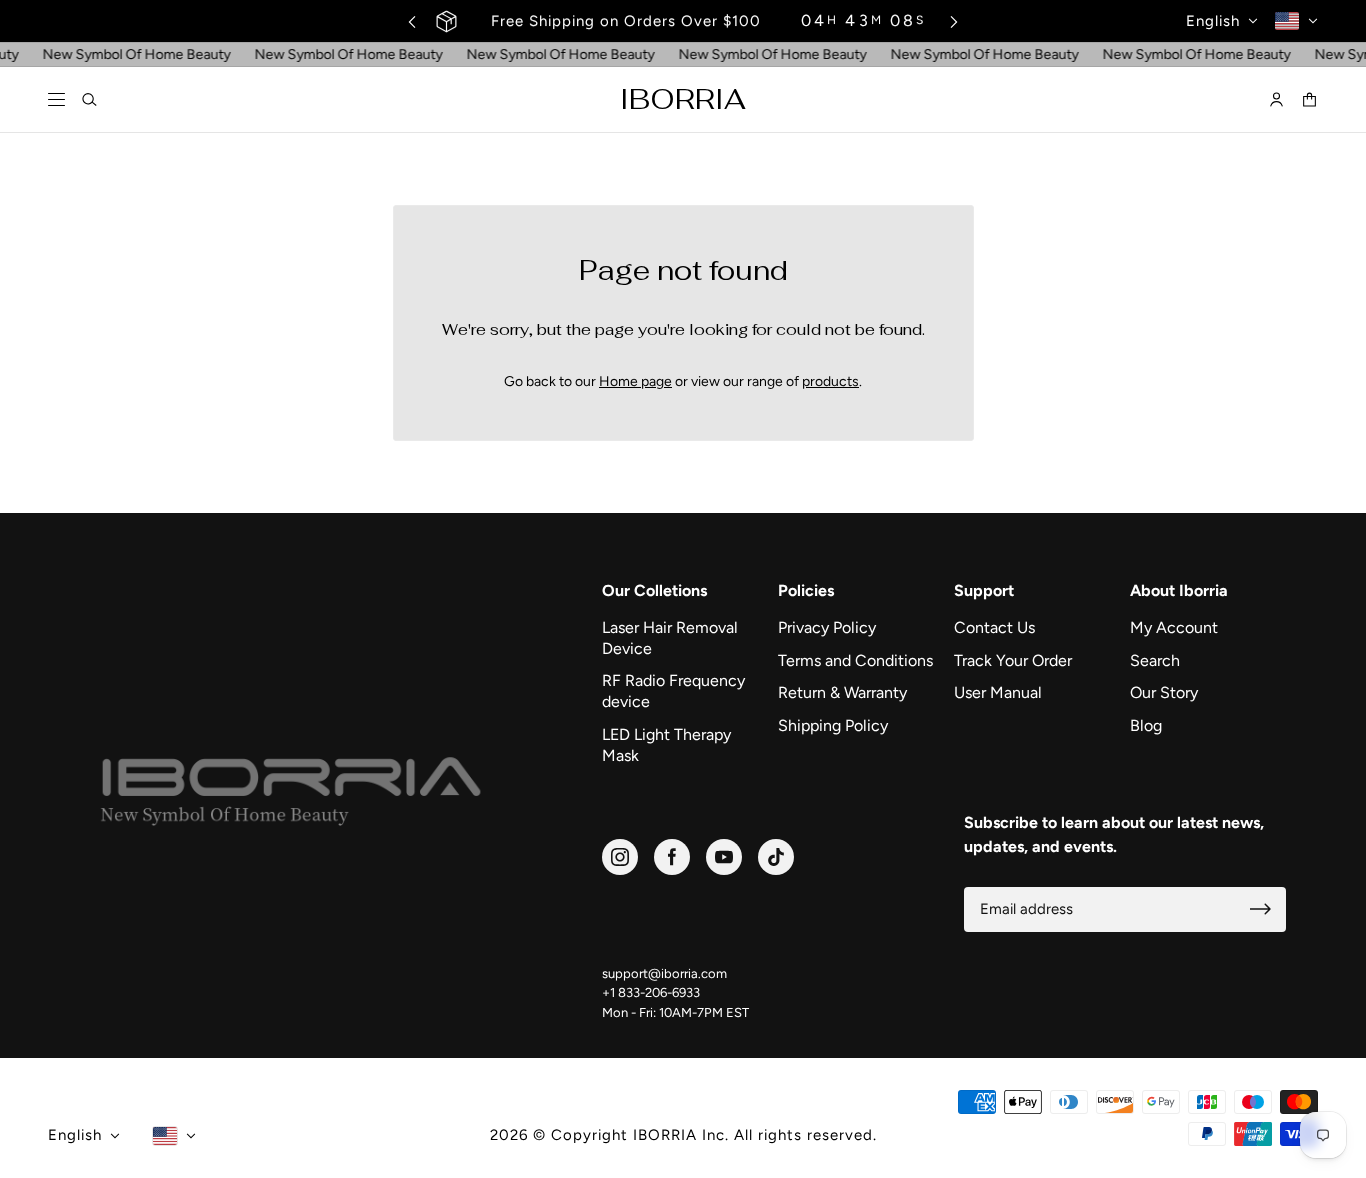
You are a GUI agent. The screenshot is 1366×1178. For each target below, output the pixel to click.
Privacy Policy (827, 627)
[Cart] (1309, 100)
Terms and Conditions (855, 660)
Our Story (1164, 692)
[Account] (1276, 100)
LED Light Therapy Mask (666, 745)
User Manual (998, 692)
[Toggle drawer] (56, 100)
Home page (635, 381)
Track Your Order (1013, 660)
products (830, 381)
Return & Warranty (842, 692)
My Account (1174, 627)
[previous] (412, 21)
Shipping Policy (833, 725)
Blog (1146, 725)
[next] (954, 21)
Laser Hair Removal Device (670, 638)
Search (1155, 660)
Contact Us (994, 627)
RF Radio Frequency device (673, 691)
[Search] (89, 100)
